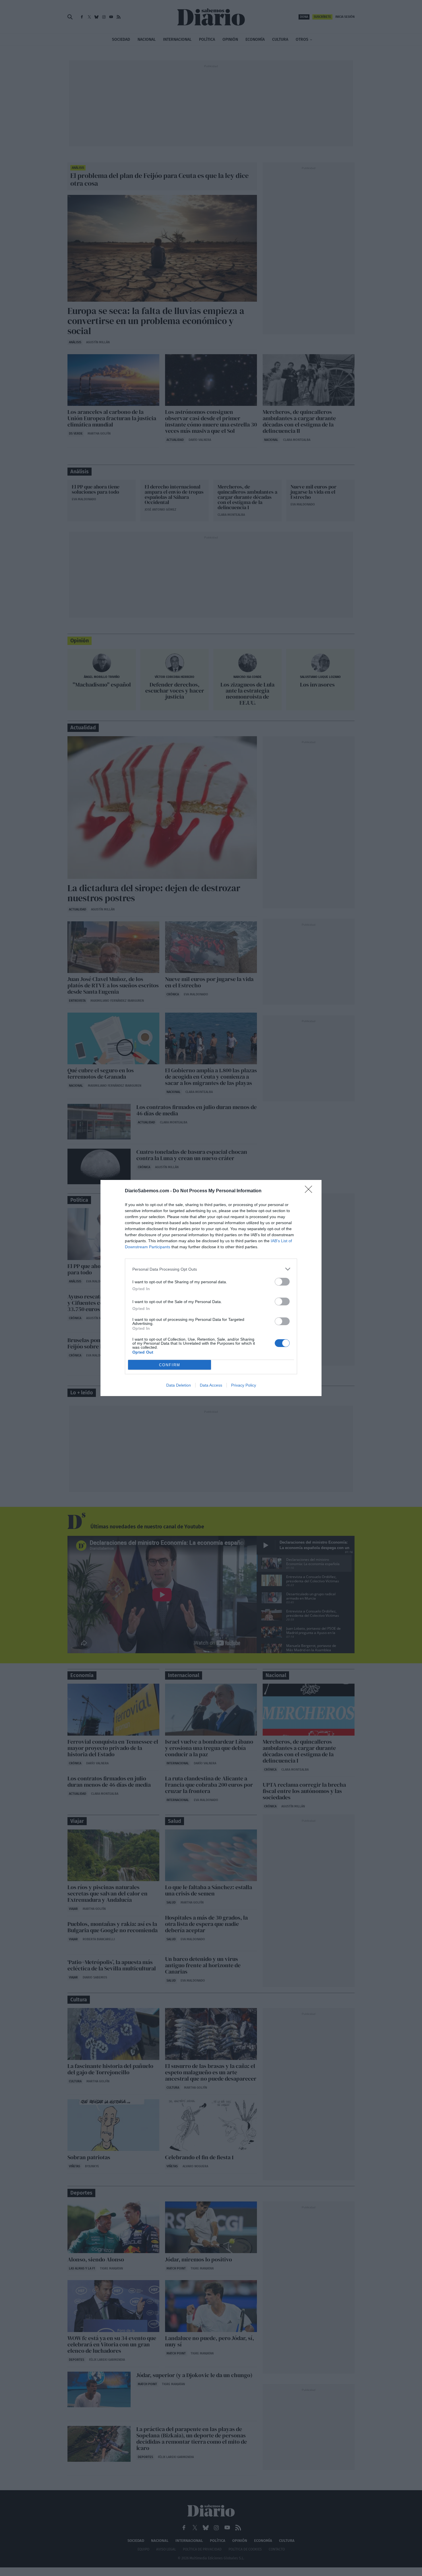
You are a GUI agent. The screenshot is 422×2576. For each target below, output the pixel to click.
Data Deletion (179, 1385)
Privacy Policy (244, 1385)
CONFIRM (170, 1365)
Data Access (211, 1385)
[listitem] (211, 1269)
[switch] (282, 1282)
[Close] (310, 1191)
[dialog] (211, 1288)
